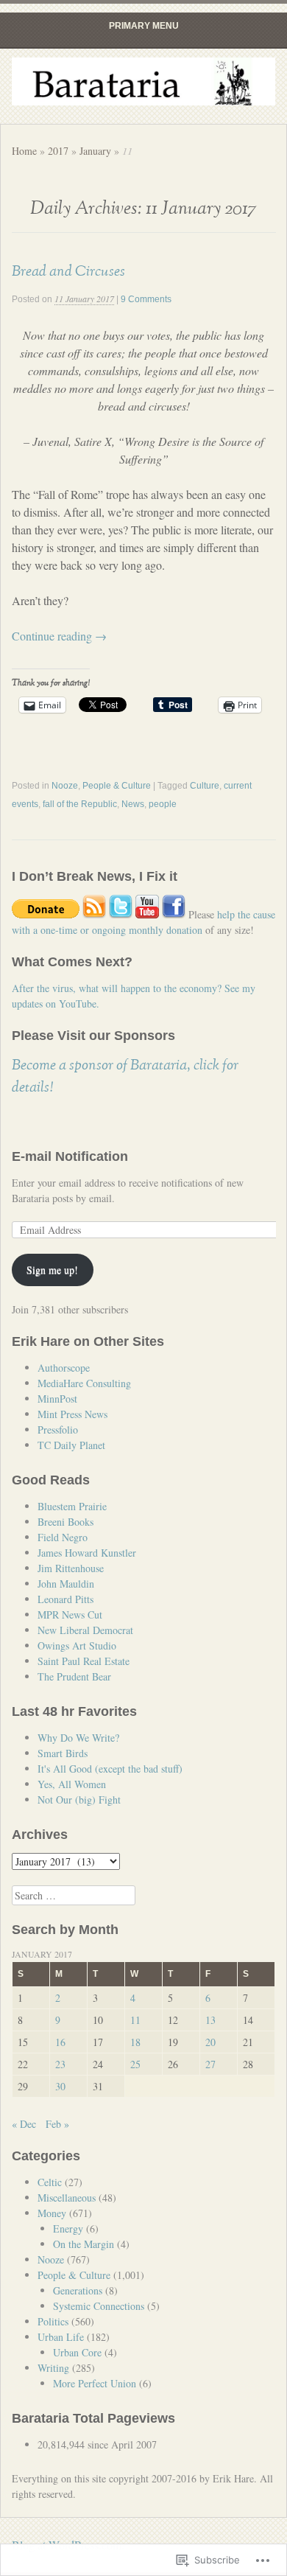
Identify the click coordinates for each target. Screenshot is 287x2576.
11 (135, 2020)
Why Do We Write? (78, 1738)
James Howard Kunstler (87, 1553)
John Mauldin (66, 1584)
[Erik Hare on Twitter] (121, 914)
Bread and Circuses (68, 271)
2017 (58, 151)
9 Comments (146, 299)
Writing (53, 2368)
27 (210, 2064)
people (163, 804)
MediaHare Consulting (84, 1383)
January (95, 151)
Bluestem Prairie (72, 1506)
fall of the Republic (80, 804)
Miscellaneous (67, 2198)
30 (60, 2086)
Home (24, 151)
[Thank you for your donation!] (46, 914)
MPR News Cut (70, 1615)
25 (135, 2064)
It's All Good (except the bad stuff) (110, 1769)
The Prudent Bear (74, 1676)
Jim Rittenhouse (71, 1568)
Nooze (65, 786)
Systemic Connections (99, 2306)
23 (60, 2064)
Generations (78, 2290)
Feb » (57, 2124)
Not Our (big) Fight (79, 1800)
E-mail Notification (70, 1156)
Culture (205, 786)
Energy (68, 2228)
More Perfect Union (95, 2383)
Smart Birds (63, 1753)
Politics (53, 2321)
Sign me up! (52, 1270)
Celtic (50, 2182)
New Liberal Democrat (85, 1630)
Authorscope (64, 1368)
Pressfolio (58, 1430)
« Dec (24, 2124)
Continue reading (59, 636)
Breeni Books (65, 1522)
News (133, 804)
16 (60, 2042)
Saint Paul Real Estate (84, 1661)
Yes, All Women (72, 1784)
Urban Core (77, 2352)
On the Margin (84, 2244)
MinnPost (57, 1399)
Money (52, 2213)
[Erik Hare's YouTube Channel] (147, 914)
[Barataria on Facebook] (174, 914)
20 (210, 2042)
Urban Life (61, 2337)
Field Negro (63, 1537)
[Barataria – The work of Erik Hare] (144, 81)
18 (135, 2042)
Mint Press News (72, 1414)
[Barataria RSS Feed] (94, 914)
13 (210, 2020)
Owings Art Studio (77, 1645)
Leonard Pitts (65, 1599)
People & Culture (117, 786)
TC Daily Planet (71, 1445)
